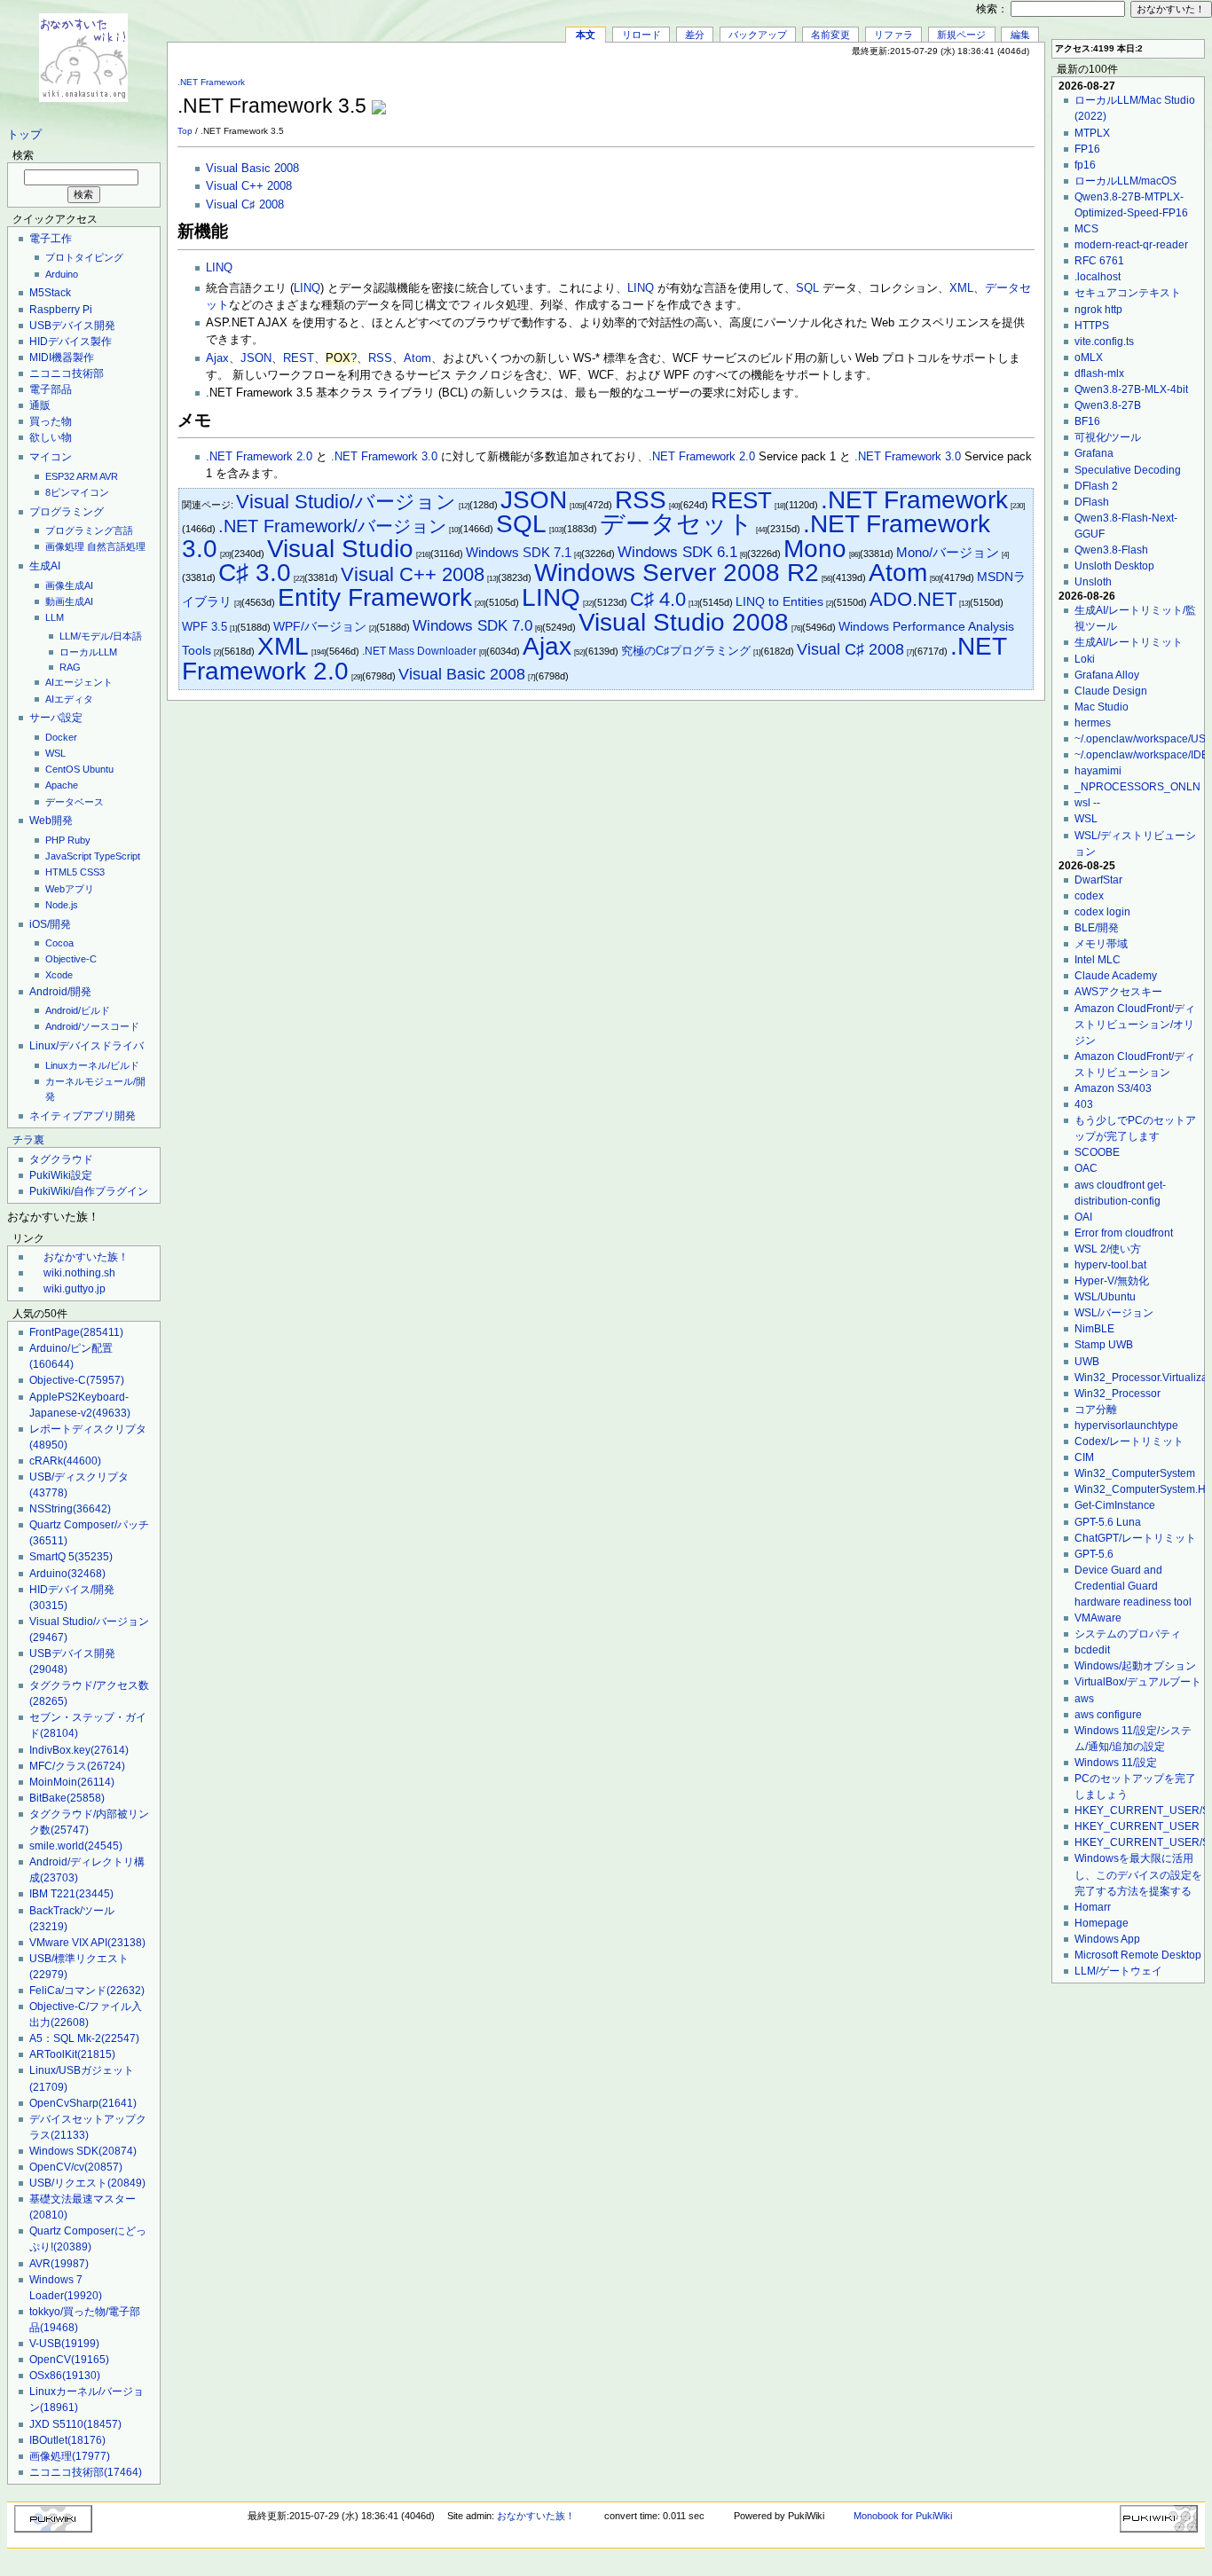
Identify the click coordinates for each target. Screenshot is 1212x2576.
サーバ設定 (56, 718)
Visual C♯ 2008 (245, 205)
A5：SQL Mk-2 (84, 2038)
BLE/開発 (1097, 928)
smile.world (76, 1846)
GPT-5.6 (1094, 1554)
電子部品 (51, 389)
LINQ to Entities (779, 602)
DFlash (1092, 502)
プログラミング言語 (89, 530)
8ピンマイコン (77, 492)
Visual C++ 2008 (249, 186)
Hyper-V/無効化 (1112, 1281)
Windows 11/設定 (1116, 1763)
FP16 (1087, 149)
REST (299, 358)
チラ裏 (28, 1140)
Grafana (1094, 453)
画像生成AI (69, 585)
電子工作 (51, 239)
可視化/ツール (1108, 437)
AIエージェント (79, 682)
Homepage (1102, 1923)
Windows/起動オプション (1135, 1666)
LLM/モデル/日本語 (101, 636)
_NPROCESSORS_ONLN (1137, 787)
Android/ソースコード (92, 1026)
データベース (75, 802)
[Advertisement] (827, 97)
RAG (70, 667)
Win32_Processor (1118, 1394)
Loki (1085, 659)
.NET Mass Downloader (419, 651)
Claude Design (1111, 691)
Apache (62, 785)
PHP (55, 840)
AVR (109, 476)
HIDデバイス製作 (71, 342)
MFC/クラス (77, 1766)
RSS (380, 358)
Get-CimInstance (1115, 1505)
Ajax (217, 358)
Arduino (62, 274)
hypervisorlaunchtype (1126, 1425)
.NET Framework (211, 82)
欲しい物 (51, 437)
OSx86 (65, 2376)
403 (1084, 1104)
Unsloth (1093, 582)
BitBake (67, 1798)
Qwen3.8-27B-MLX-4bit (1131, 389)
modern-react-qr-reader (1131, 245)
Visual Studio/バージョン (346, 502)
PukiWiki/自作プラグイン (89, 1191)
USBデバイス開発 (72, 326)
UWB (1087, 1362)
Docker (61, 737)
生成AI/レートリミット (1129, 642)
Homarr (1093, 1907)
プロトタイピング (84, 257)
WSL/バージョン (1114, 1313)
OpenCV (69, 2360)
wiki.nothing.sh (79, 1273)
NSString (70, 1509)
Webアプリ (70, 889)
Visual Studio (340, 549)
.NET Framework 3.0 (384, 457)
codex (1089, 896)
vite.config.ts (1104, 342)
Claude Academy (1116, 976)
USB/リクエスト (87, 2183)
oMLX (1089, 357)
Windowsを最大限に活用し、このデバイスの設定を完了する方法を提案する (1138, 1874)
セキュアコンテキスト (1128, 293)
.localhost (1098, 277)
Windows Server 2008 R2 (677, 573)
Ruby (79, 840)
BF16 (1087, 421)
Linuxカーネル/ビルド (92, 1065)
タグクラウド (61, 1159)
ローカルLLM (88, 652)
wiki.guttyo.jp (75, 1289)
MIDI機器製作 (62, 357)
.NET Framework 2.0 (259, 457)
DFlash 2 (1096, 486)
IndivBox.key (79, 1750)
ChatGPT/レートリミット (1135, 1538)
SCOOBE (1097, 1152)
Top (185, 131)
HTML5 (61, 872)
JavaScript (68, 856)
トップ (24, 135)
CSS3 (92, 872)
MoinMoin (72, 1782)
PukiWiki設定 (61, 1175)
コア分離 (1096, 1410)
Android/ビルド (78, 1010)
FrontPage (76, 1332)
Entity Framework (375, 597)
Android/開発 (60, 992)
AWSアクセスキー (1118, 992)
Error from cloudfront (1124, 1233)
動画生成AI (69, 601)
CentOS (63, 769)
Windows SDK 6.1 (677, 552)
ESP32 (60, 476)
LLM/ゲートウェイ (1118, 1971)
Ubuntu (98, 769)
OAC (1086, 1168)
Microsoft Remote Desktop (1138, 1955)
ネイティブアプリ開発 (83, 1116)
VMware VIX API (87, 1943)
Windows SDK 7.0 (472, 626)
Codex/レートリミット (1129, 1441)
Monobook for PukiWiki (903, 2516)
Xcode (59, 975)
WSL (55, 753)
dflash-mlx (1099, 373)
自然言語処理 (116, 546)
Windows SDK (83, 2151)
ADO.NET (913, 599)
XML (961, 288)
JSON (256, 358)
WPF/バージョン (320, 627)
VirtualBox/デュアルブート (1138, 1682)
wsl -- (1087, 803)
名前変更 (830, 35)
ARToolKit (72, 2054)
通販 (40, 405)
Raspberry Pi (61, 310)
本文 (586, 35)
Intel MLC (1098, 960)
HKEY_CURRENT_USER (1137, 1826)
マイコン (51, 457)
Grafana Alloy (1107, 675)
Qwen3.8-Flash (1111, 550)
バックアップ (758, 35)
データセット (677, 524)
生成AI (45, 566)
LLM (55, 617)
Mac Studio (1102, 707)
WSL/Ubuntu (1105, 1297)
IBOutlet (67, 2440)
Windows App (1107, 1939)
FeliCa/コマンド (87, 1991)
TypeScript (117, 856)
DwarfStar (1098, 880)
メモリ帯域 (1101, 944)
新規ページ (961, 35)
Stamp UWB (1104, 1345)
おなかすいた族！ (86, 1257)
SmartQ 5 (71, 1557)
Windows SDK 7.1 (519, 552)
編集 (1020, 35)
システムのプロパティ (1128, 1634)
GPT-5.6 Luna (1108, 1522)
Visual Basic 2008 (252, 169)
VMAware (1098, 1618)
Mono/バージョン (948, 552)
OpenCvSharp (83, 2103)
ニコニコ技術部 (67, 373)
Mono (815, 549)
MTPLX (1092, 133)
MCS (1086, 229)
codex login (1102, 912)
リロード (641, 35)
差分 (695, 35)
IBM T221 (71, 1894)
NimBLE (1094, 1329)
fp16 (1085, 165)
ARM (87, 476)
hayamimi (1098, 771)
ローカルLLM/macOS (1125, 181)
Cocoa (59, 943)
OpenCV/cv (76, 2167)
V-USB (64, 2344)
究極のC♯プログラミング (686, 651)
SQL (807, 288)
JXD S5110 (75, 2424)
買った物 (51, 421)
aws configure (1108, 1715)
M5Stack (50, 293)
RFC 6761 (1099, 261)
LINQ (219, 268)
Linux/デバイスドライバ (87, 1046)
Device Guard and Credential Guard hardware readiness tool (1133, 1586)
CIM (1084, 1457)
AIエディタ (69, 699)
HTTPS (1092, 326)
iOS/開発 (50, 924)
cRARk (65, 1461)
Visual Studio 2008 (684, 622)
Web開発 (51, 821)
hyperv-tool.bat (1110, 1265)
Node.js (62, 905)
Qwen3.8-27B (1108, 405)
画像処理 (65, 546)
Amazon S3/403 (1113, 1088)
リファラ (893, 35)
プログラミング (67, 512)
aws (1084, 1699)
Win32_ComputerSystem (1135, 1473)
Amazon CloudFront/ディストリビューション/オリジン (1135, 1025)
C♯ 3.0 (255, 573)
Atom (417, 358)
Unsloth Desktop (1114, 566)
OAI (1083, 1217)
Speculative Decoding (1128, 470)
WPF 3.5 (205, 627)
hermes (1093, 723)
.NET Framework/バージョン (332, 526)
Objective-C (71, 959)
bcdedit (1092, 1650)
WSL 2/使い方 (1108, 1249)
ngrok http (1098, 310)
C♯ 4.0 (658, 599)
